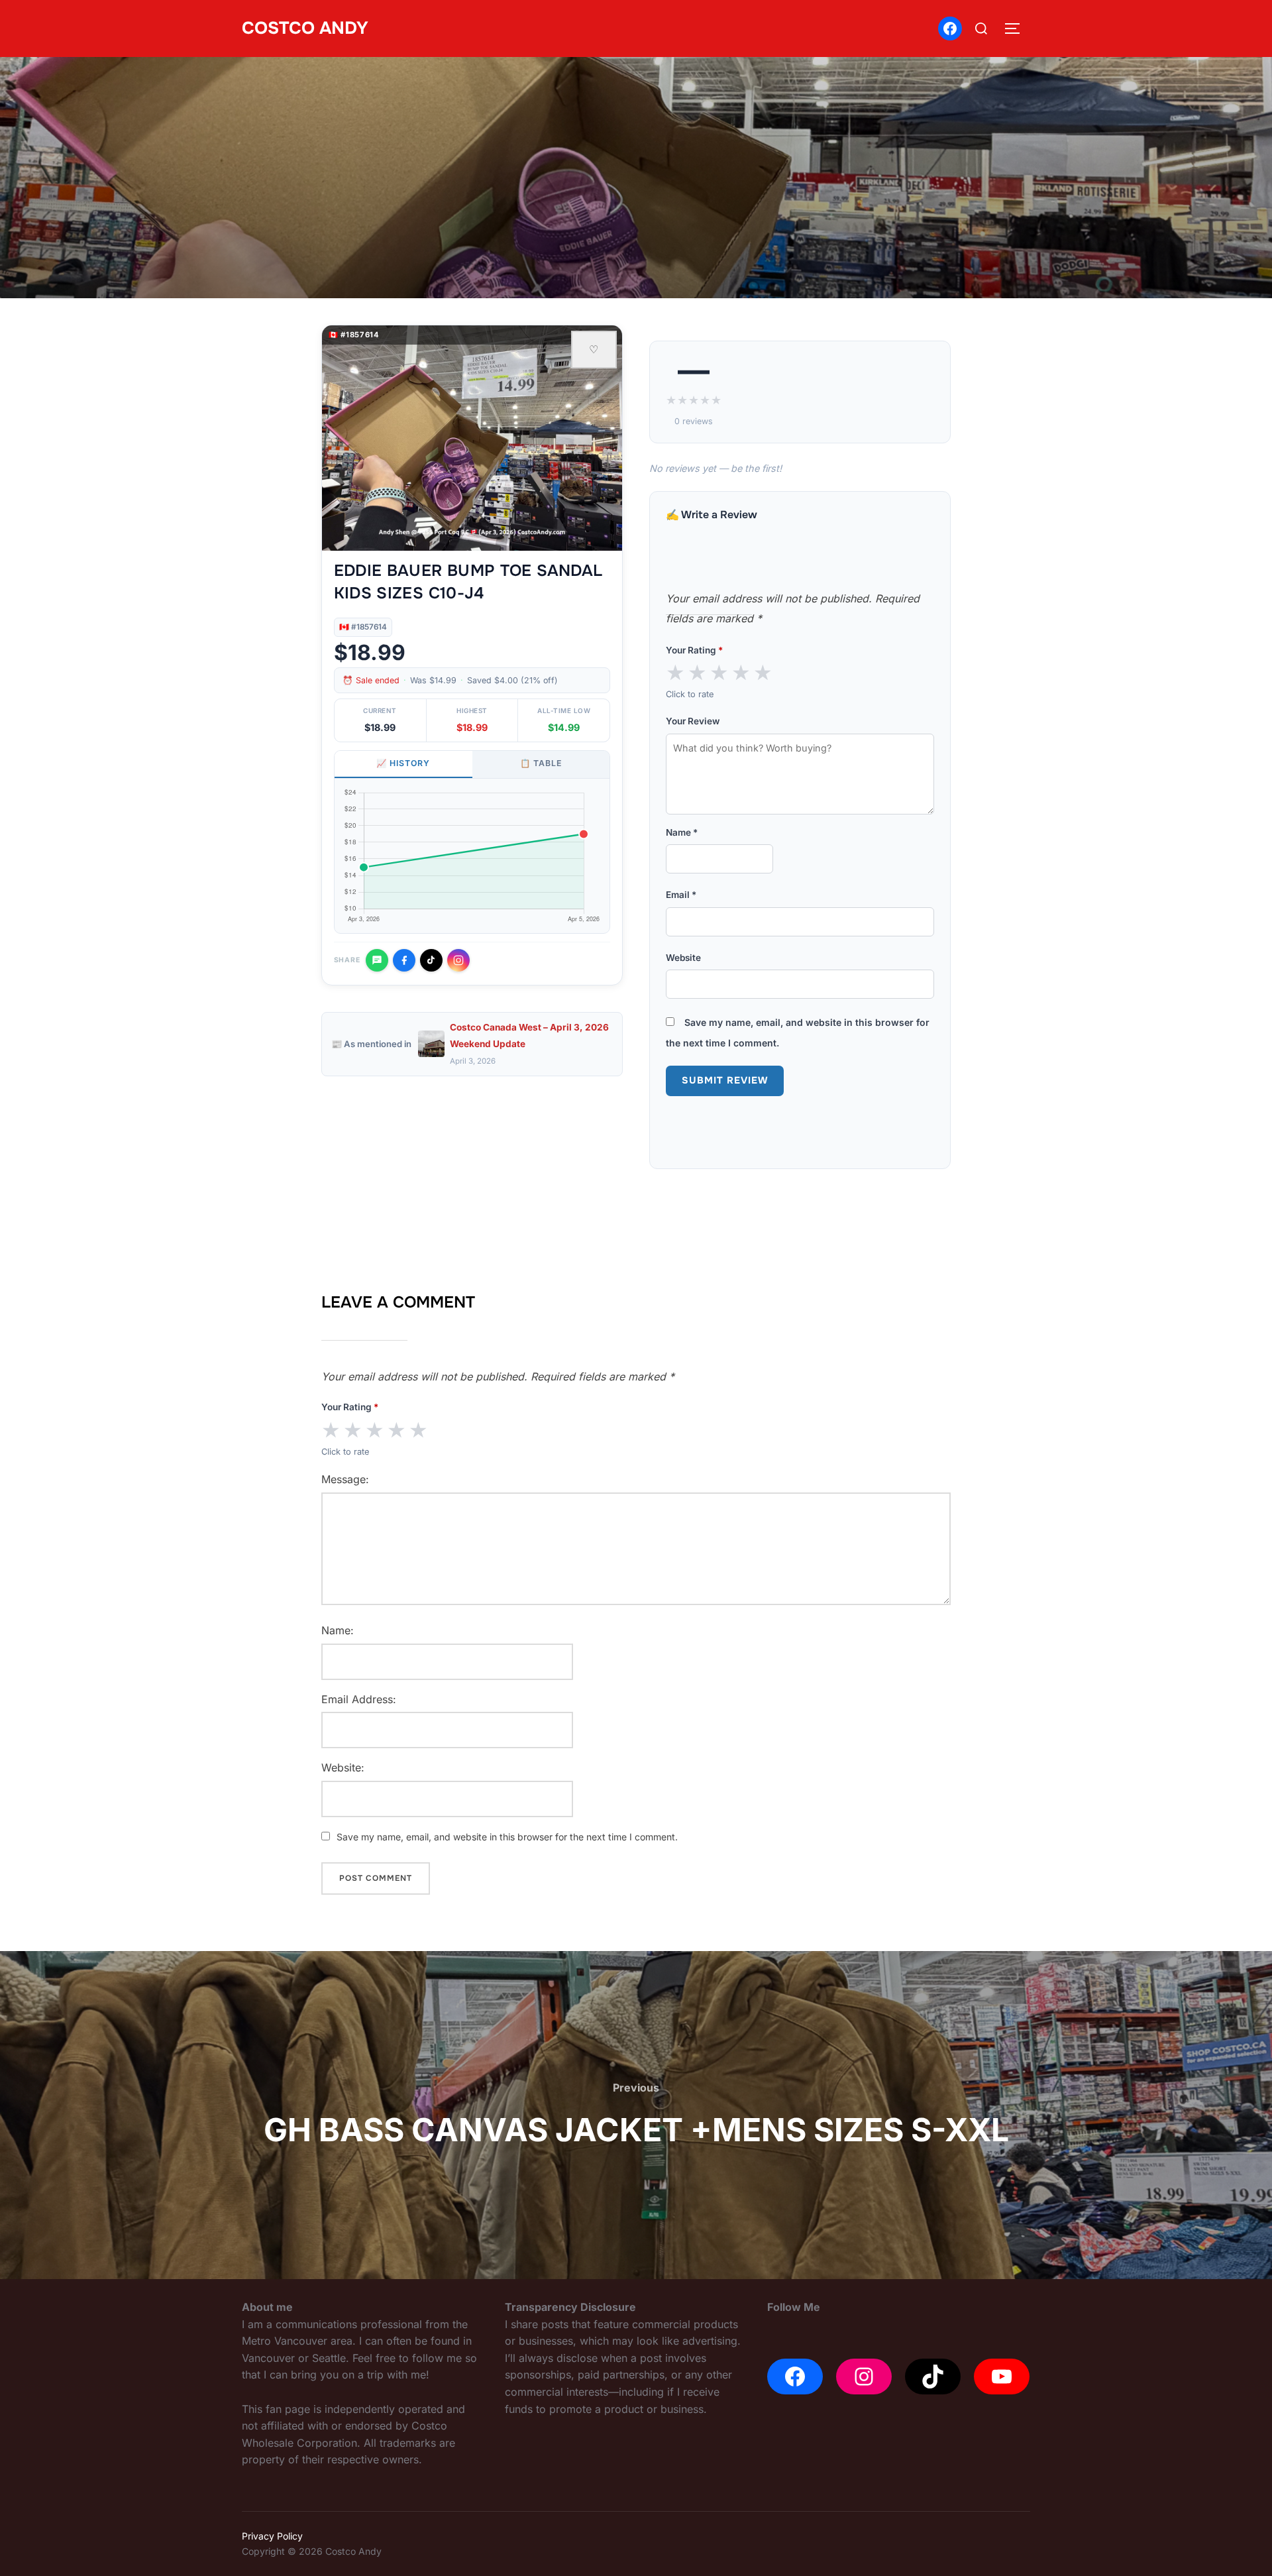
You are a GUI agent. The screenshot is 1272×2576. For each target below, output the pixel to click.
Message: (345, 1479)
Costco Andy (305, 28)
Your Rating (694, 650)
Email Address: (359, 1699)
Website (683, 958)
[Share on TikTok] (431, 960)
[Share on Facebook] (404, 960)
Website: (343, 1767)
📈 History (403, 763)
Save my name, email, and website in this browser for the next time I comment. (507, 1837)
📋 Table (541, 763)
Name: (338, 1630)
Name (682, 832)
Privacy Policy (272, 2536)
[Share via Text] (377, 960)
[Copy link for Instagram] (458, 960)
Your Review (693, 721)
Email (681, 895)
